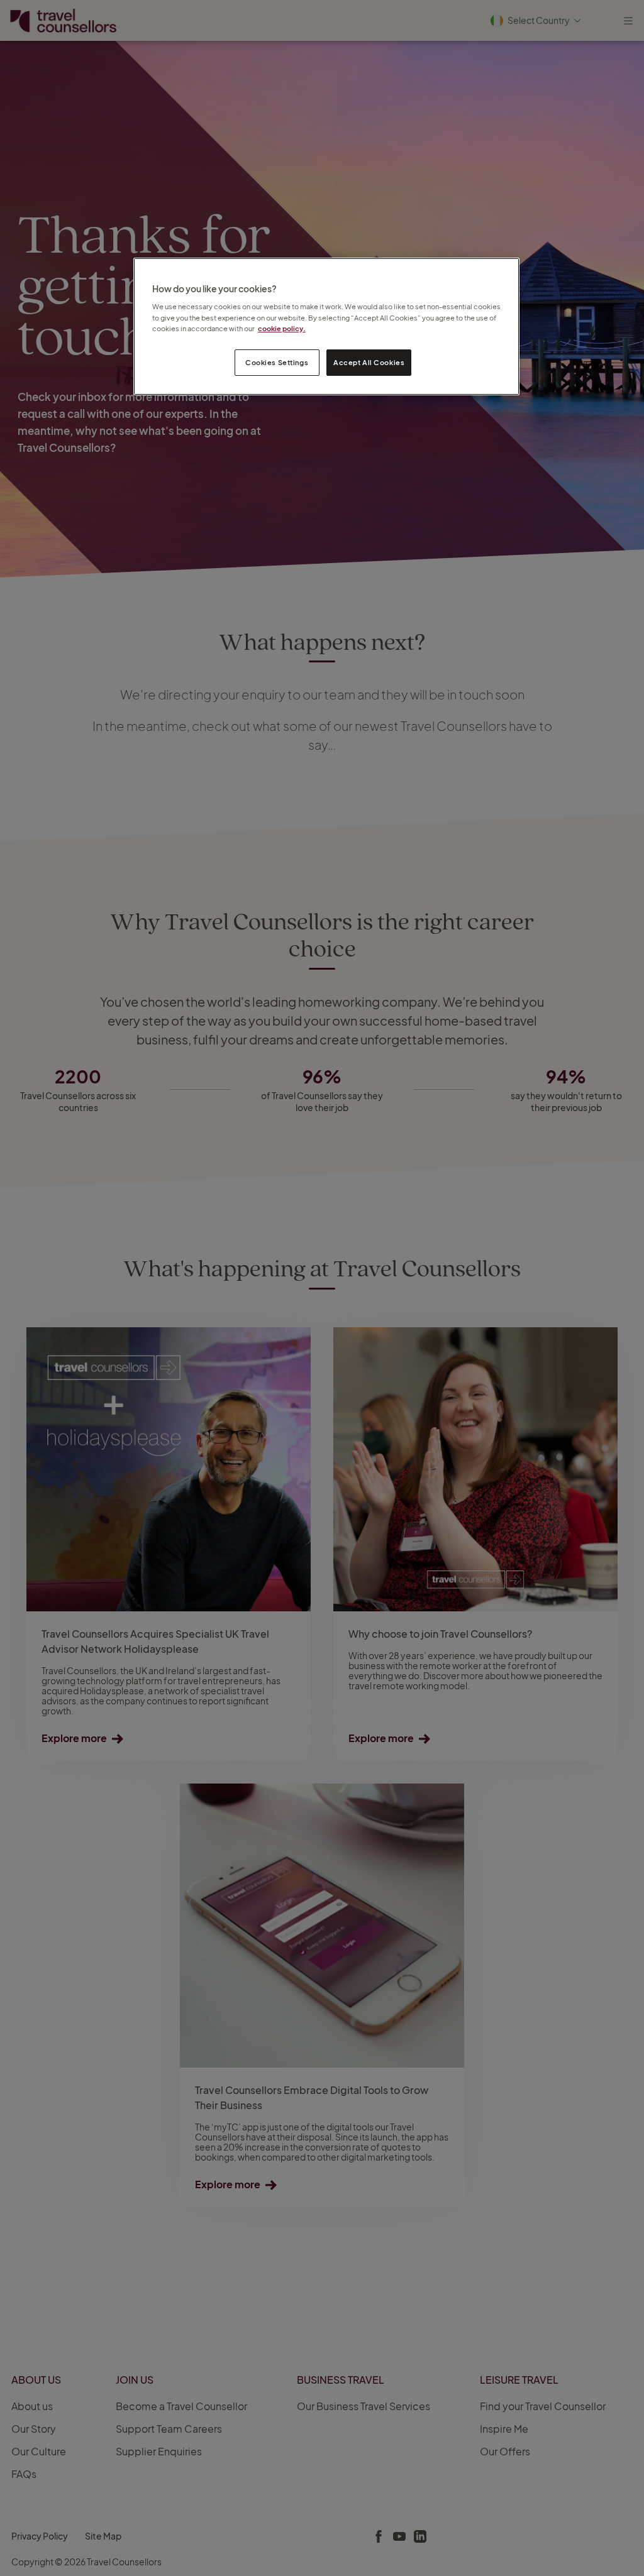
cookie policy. (282, 328)
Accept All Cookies (369, 362)
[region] (326, 326)
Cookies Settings (277, 362)
